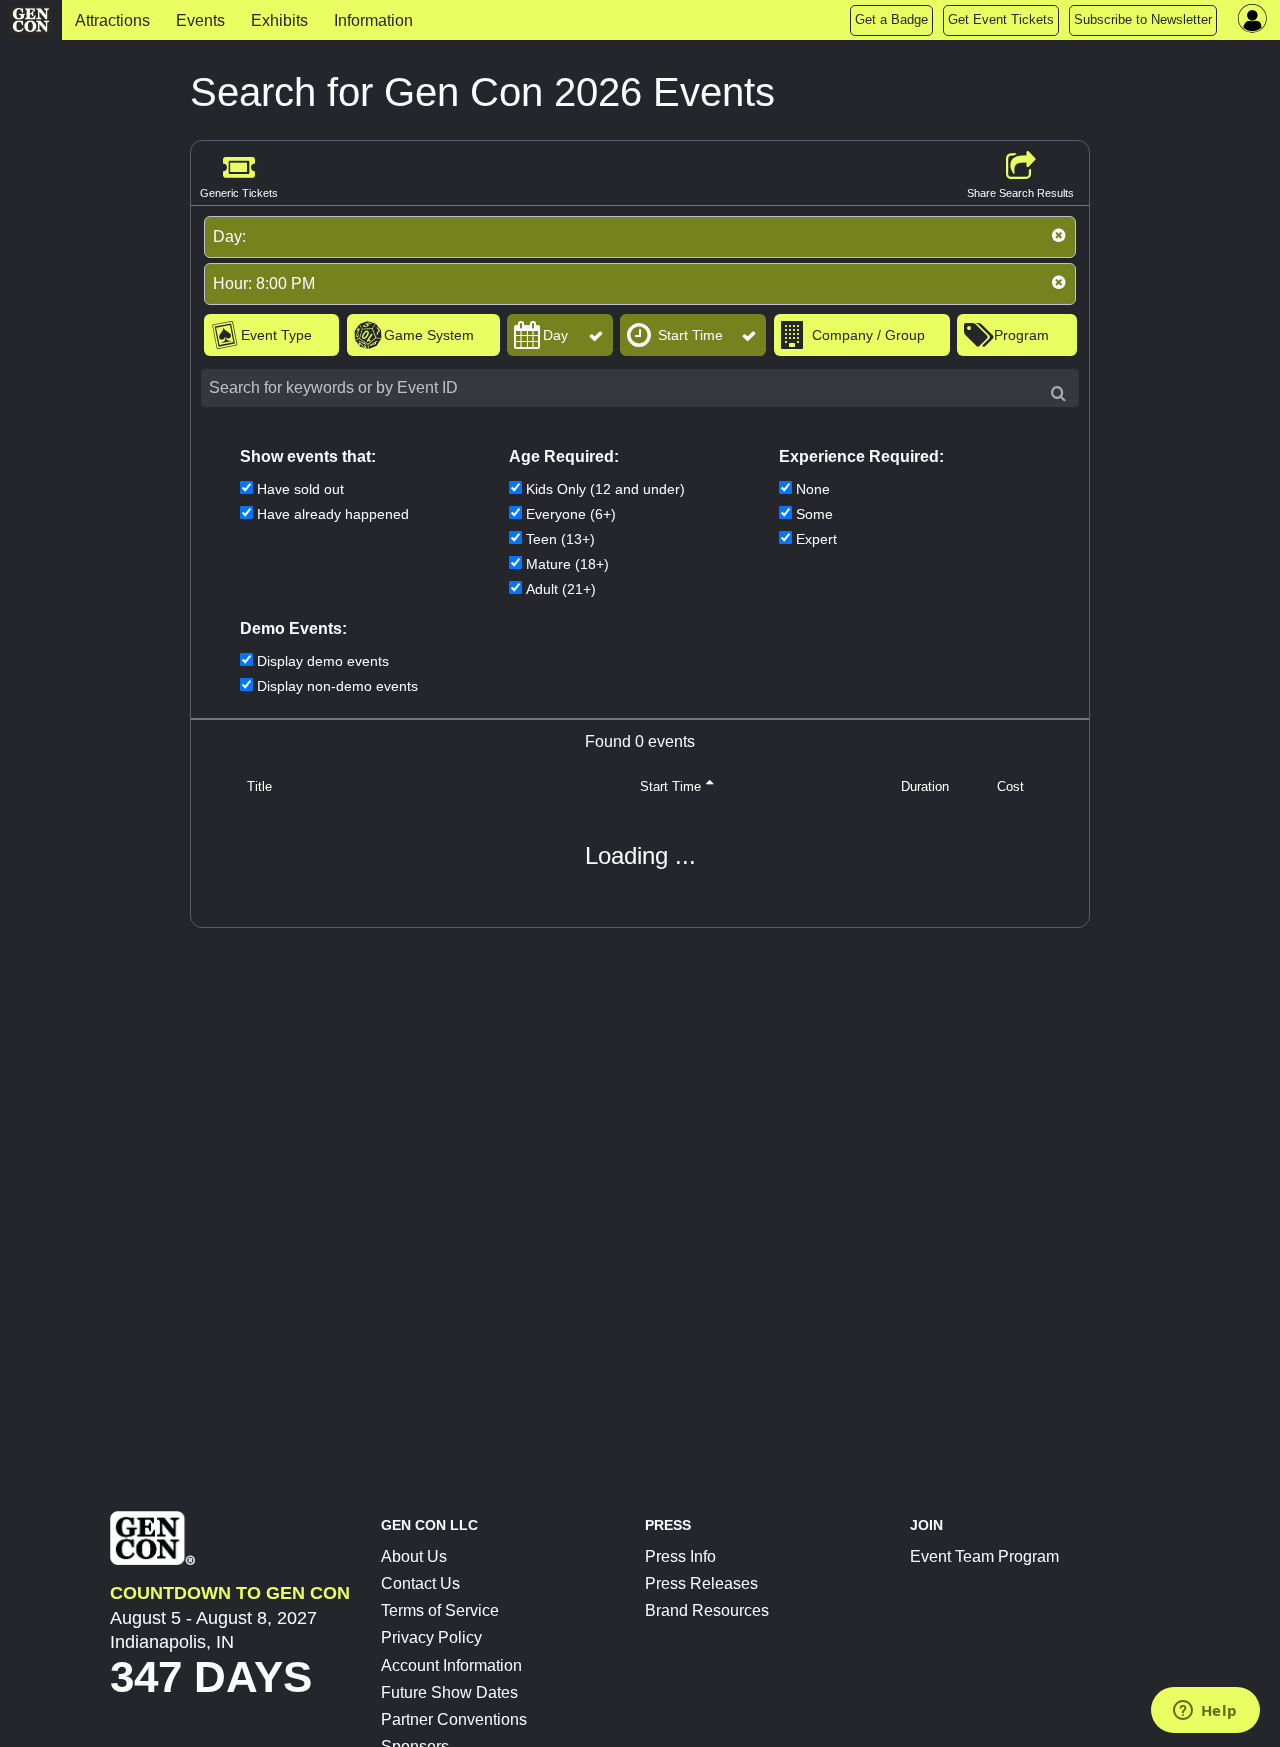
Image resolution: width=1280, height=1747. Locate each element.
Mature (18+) (567, 564)
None (813, 489)
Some (814, 514)
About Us (414, 1556)
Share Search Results (1020, 193)
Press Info (680, 1556)
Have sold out (300, 489)
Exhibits (279, 20)
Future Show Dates (449, 1692)
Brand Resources (707, 1610)
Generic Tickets (239, 193)
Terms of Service (440, 1610)
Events (200, 20)
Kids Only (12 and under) (605, 489)
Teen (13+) (560, 539)
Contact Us (420, 1583)
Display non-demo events (337, 686)
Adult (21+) (561, 589)
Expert (816, 539)
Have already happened (333, 514)
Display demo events (323, 661)
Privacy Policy (431, 1637)
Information (373, 20)
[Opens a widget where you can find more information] (1205, 1712)
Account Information (451, 1665)
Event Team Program (984, 1556)
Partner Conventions (454, 1719)
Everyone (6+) (571, 514)
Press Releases (701, 1583)
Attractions (112, 20)
